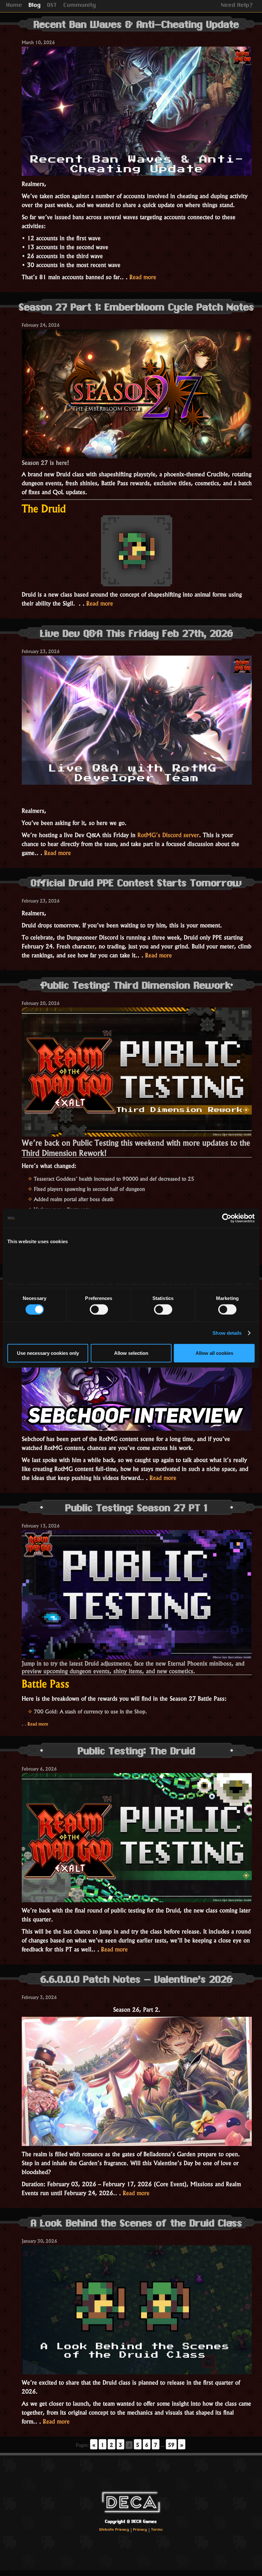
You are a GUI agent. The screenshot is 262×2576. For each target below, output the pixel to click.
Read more (143, 276)
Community (80, 6)
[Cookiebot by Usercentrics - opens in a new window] (227, 1218)
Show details (227, 1333)
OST (52, 6)
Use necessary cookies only (48, 1353)
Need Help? (237, 6)
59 (171, 2444)
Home (14, 6)
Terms (157, 2530)
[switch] (99, 1309)
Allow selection (131, 1353)
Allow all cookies (214, 1353)
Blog (35, 6)
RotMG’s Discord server (168, 834)
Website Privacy (114, 2530)
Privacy (140, 2530)
